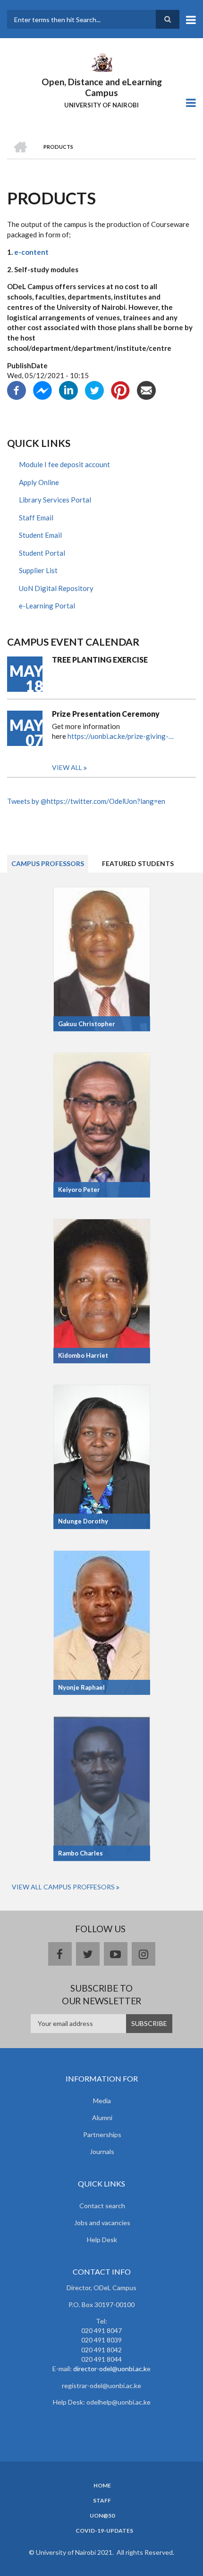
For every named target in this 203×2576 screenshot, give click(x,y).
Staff (102, 2501)
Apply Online (39, 482)
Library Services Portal (55, 500)
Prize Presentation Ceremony (106, 714)
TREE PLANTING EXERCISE (100, 660)
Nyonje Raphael (81, 1687)
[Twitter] (94, 389)
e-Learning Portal (47, 606)
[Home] (101, 62)
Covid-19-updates (104, 2531)
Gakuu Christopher (87, 1024)
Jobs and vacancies (102, 2223)
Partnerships (102, 2135)
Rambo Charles (80, 1853)
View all (67, 767)
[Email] (146, 389)
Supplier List (38, 570)
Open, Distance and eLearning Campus (102, 87)
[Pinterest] (120, 389)
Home (102, 2486)
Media (102, 2101)
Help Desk (102, 2240)
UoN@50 (102, 2516)
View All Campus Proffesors (63, 1887)
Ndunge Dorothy (83, 1521)
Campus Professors (48, 863)
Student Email (40, 535)
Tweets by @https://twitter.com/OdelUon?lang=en (86, 801)
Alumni (102, 2118)
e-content (31, 252)
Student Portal (42, 553)
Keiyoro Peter (79, 1190)
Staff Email (36, 518)
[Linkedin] (68, 389)
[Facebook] (17, 389)
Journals (102, 2151)
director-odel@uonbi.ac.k (110, 2369)
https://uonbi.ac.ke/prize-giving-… (121, 736)
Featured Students (138, 863)
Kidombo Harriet (83, 1355)
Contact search (102, 2206)
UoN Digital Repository (56, 588)
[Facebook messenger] (42, 389)
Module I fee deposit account (64, 464)
